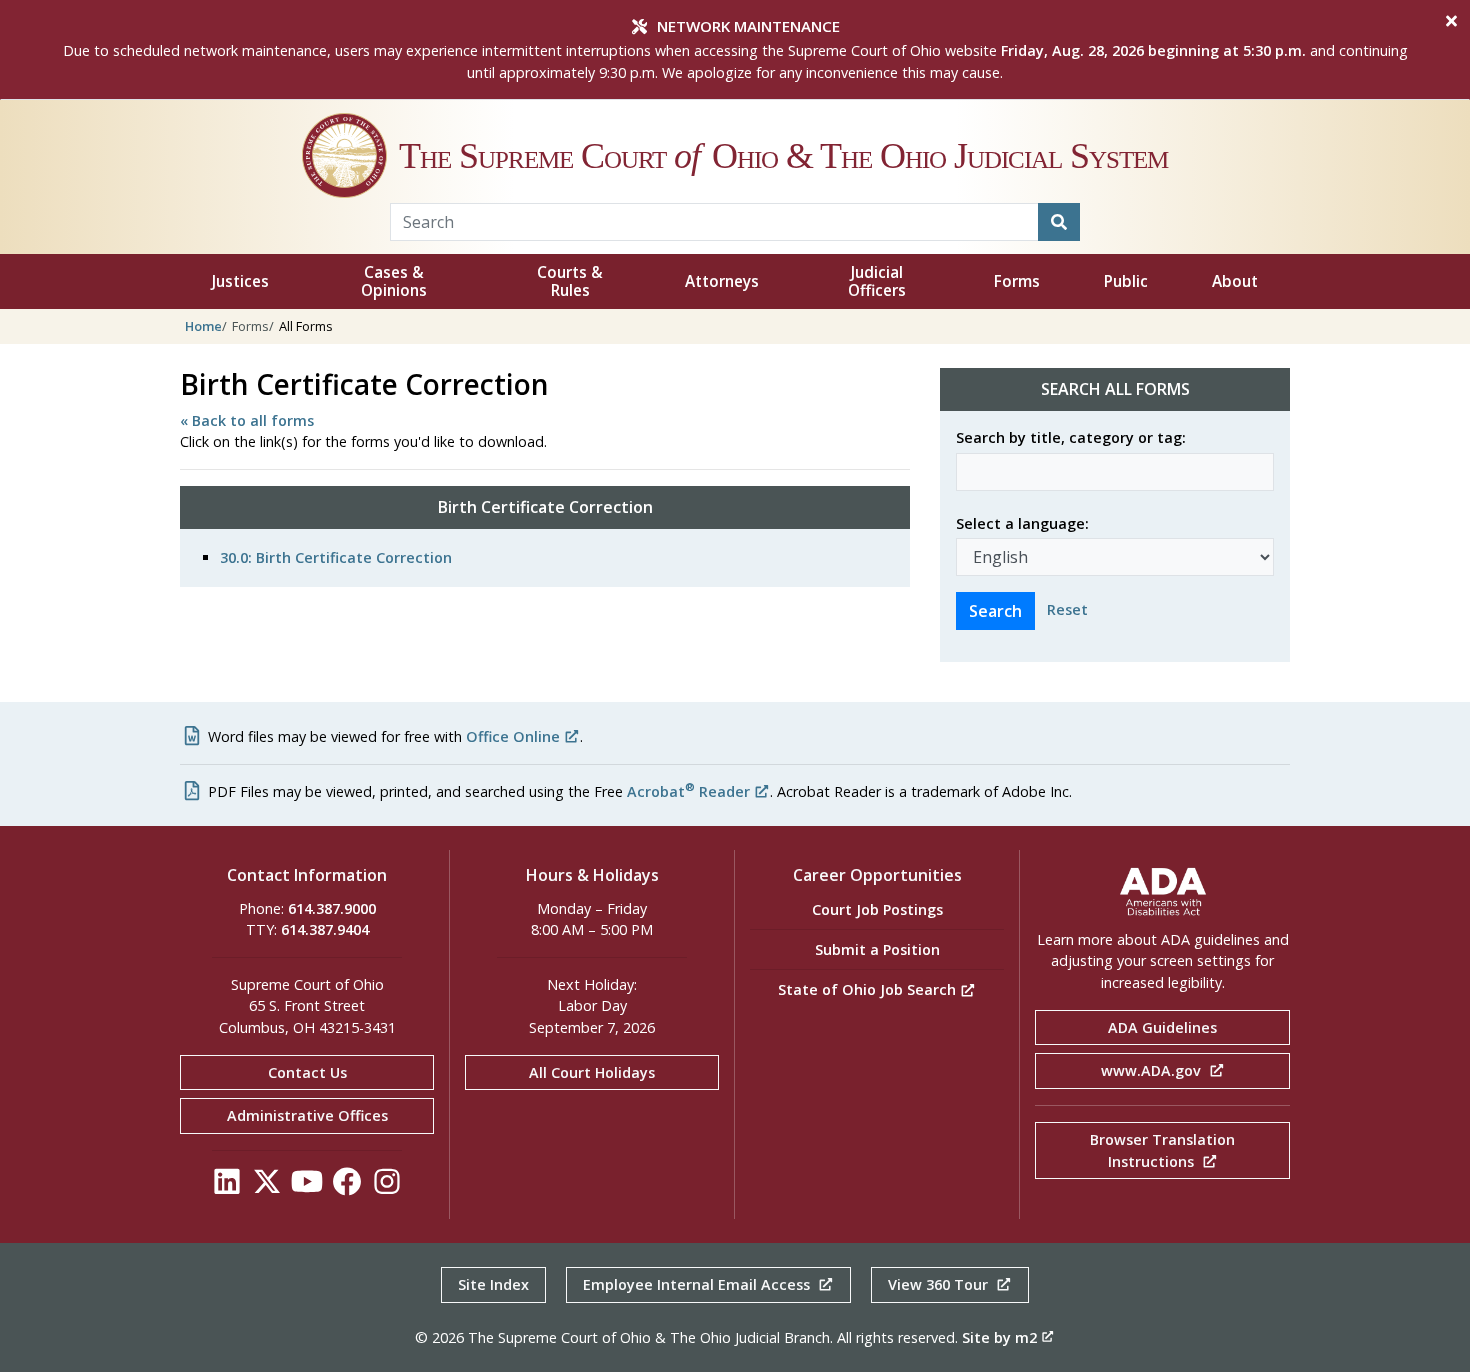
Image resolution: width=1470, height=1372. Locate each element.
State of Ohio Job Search (869, 989)
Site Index (493, 1284)
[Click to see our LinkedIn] (227, 1186)
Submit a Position (877, 949)
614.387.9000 (332, 908)
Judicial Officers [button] (877, 281)
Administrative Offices (307, 1115)
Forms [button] (1017, 281)
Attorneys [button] (722, 281)
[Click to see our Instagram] (387, 1186)
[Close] (1451, 21)
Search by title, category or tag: (1071, 437)
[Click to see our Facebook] (347, 1186)
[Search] (1059, 222)
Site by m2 (999, 1337)
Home (203, 326)
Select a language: (1022, 523)
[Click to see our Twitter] (267, 1186)
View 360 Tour (940, 1284)
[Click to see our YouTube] (307, 1186)
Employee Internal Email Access (698, 1284)
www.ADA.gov (1153, 1070)
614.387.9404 (325, 929)
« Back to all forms (247, 420)
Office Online (513, 736)
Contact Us (307, 1072)
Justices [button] (240, 281)
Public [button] (1126, 281)
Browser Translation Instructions (1162, 1150)
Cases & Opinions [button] (394, 281)
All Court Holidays (592, 1072)
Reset (1067, 609)
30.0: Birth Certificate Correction (336, 557)
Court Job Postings (877, 909)
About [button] (1235, 281)
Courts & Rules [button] (570, 281)
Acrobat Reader (688, 791)
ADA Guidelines (1162, 1027)
